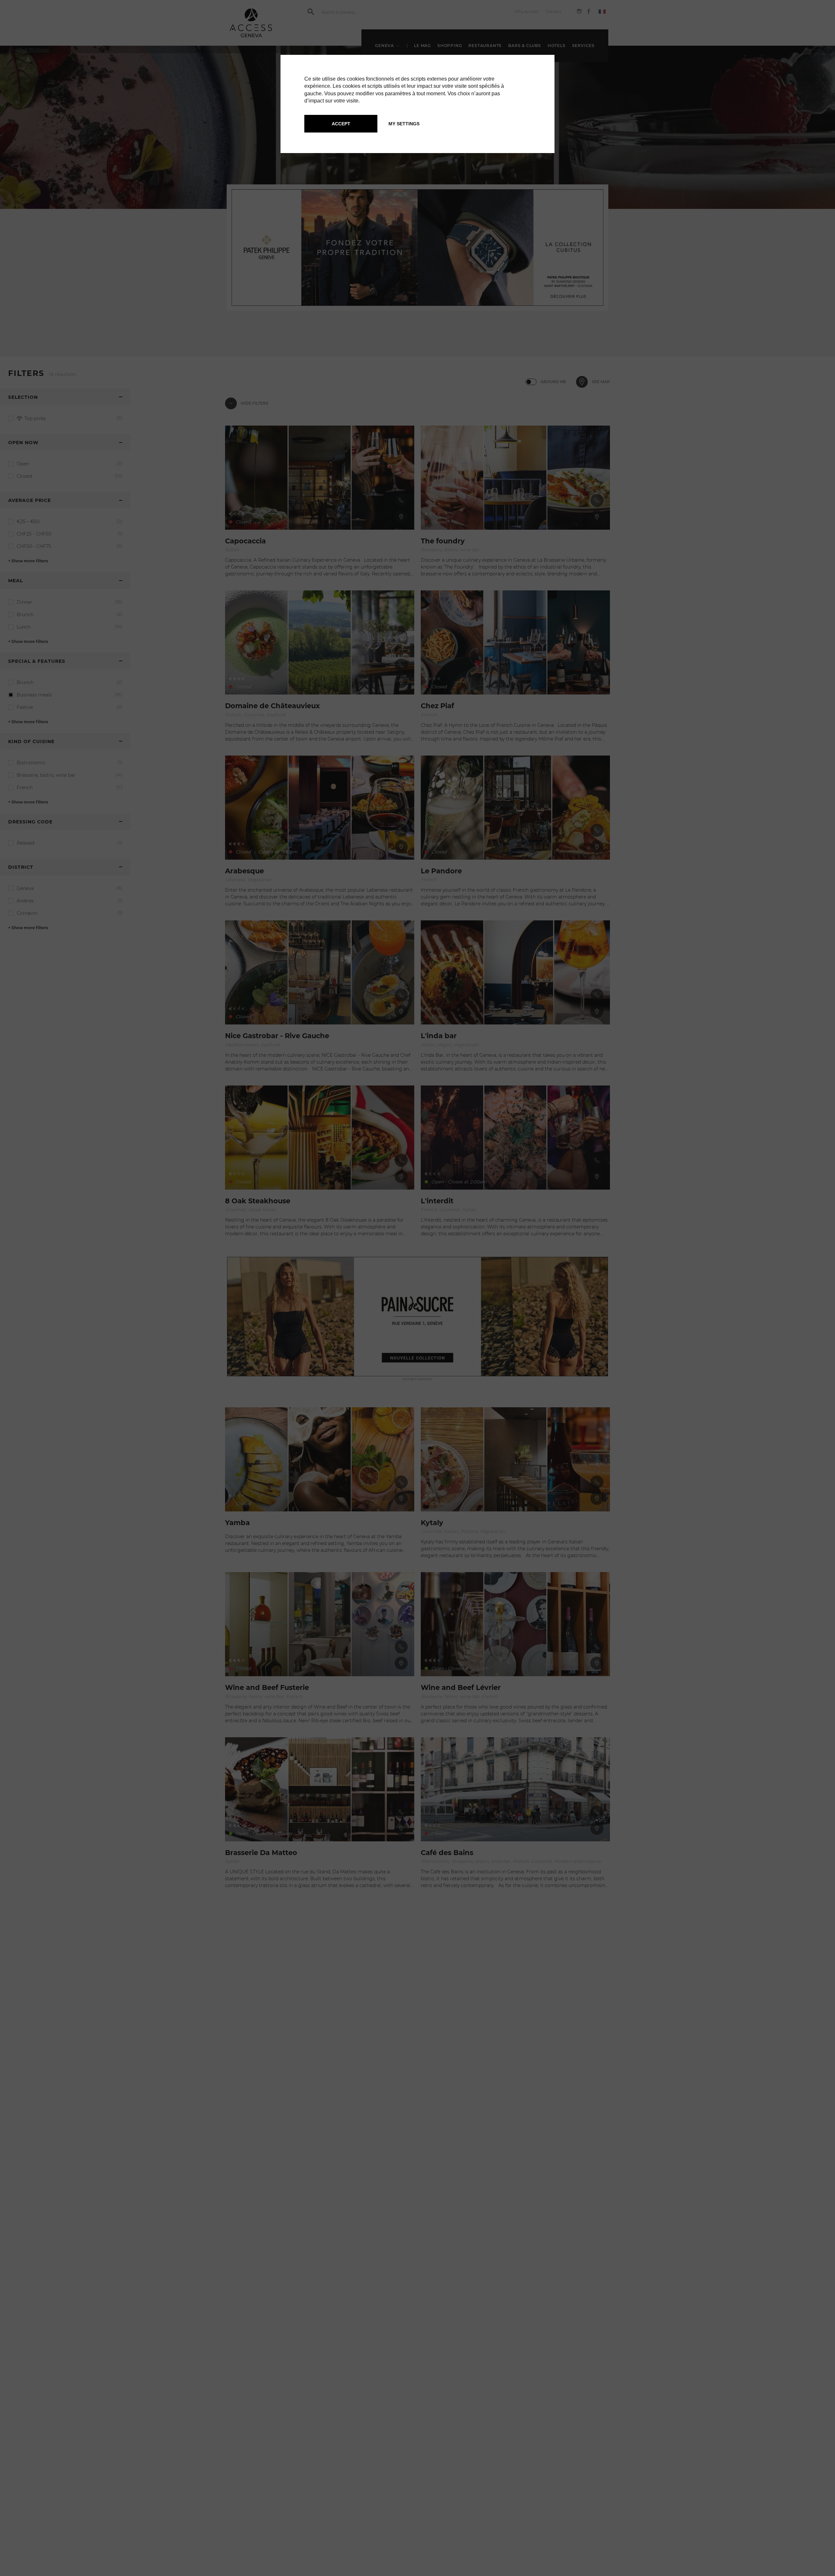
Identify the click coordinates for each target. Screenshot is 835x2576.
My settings (404, 124)
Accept (341, 124)
